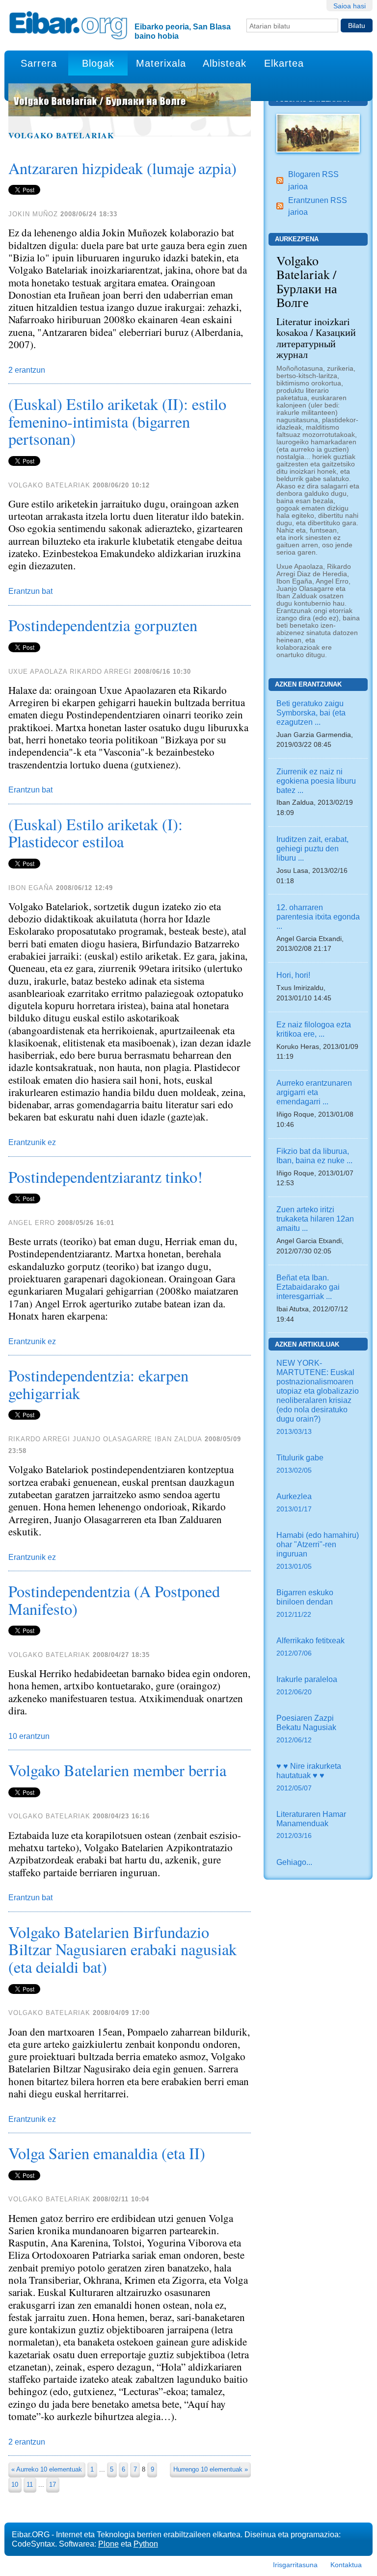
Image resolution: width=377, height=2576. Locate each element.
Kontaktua (346, 2565)
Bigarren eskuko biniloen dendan (305, 1603)
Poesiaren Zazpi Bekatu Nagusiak (306, 1729)
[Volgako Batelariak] (318, 132)
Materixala (161, 63)
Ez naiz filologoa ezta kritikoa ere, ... (314, 1029)
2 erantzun (27, 370)
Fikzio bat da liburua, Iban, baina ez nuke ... (314, 1156)
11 (30, 2485)
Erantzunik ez (32, 1142)
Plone (108, 2544)
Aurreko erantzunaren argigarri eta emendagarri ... (314, 1092)
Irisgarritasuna (295, 2565)
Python (146, 2544)
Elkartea (284, 63)
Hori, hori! (293, 975)
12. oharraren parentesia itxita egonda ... (318, 917)
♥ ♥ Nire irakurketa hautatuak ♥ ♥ (309, 1777)
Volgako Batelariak (61, 135)
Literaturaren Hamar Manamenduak (311, 1825)
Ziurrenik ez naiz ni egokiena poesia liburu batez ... (316, 781)
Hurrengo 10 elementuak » (211, 2469)
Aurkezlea (294, 1502)
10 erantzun (29, 1736)
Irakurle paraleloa (307, 1685)
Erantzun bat (30, 591)
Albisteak (225, 63)
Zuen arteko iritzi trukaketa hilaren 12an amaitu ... (315, 1219)
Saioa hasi (350, 6)
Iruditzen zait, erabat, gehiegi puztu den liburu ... (312, 848)
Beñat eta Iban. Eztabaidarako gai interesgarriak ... (308, 1287)
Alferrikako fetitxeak (310, 1646)
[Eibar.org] (68, 25)
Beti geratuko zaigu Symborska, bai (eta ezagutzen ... (311, 713)
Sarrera (39, 63)
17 (53, 2485)
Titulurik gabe (300, 1464)
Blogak (98, 63)
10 (15, 2485)
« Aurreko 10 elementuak (47, 2469)
